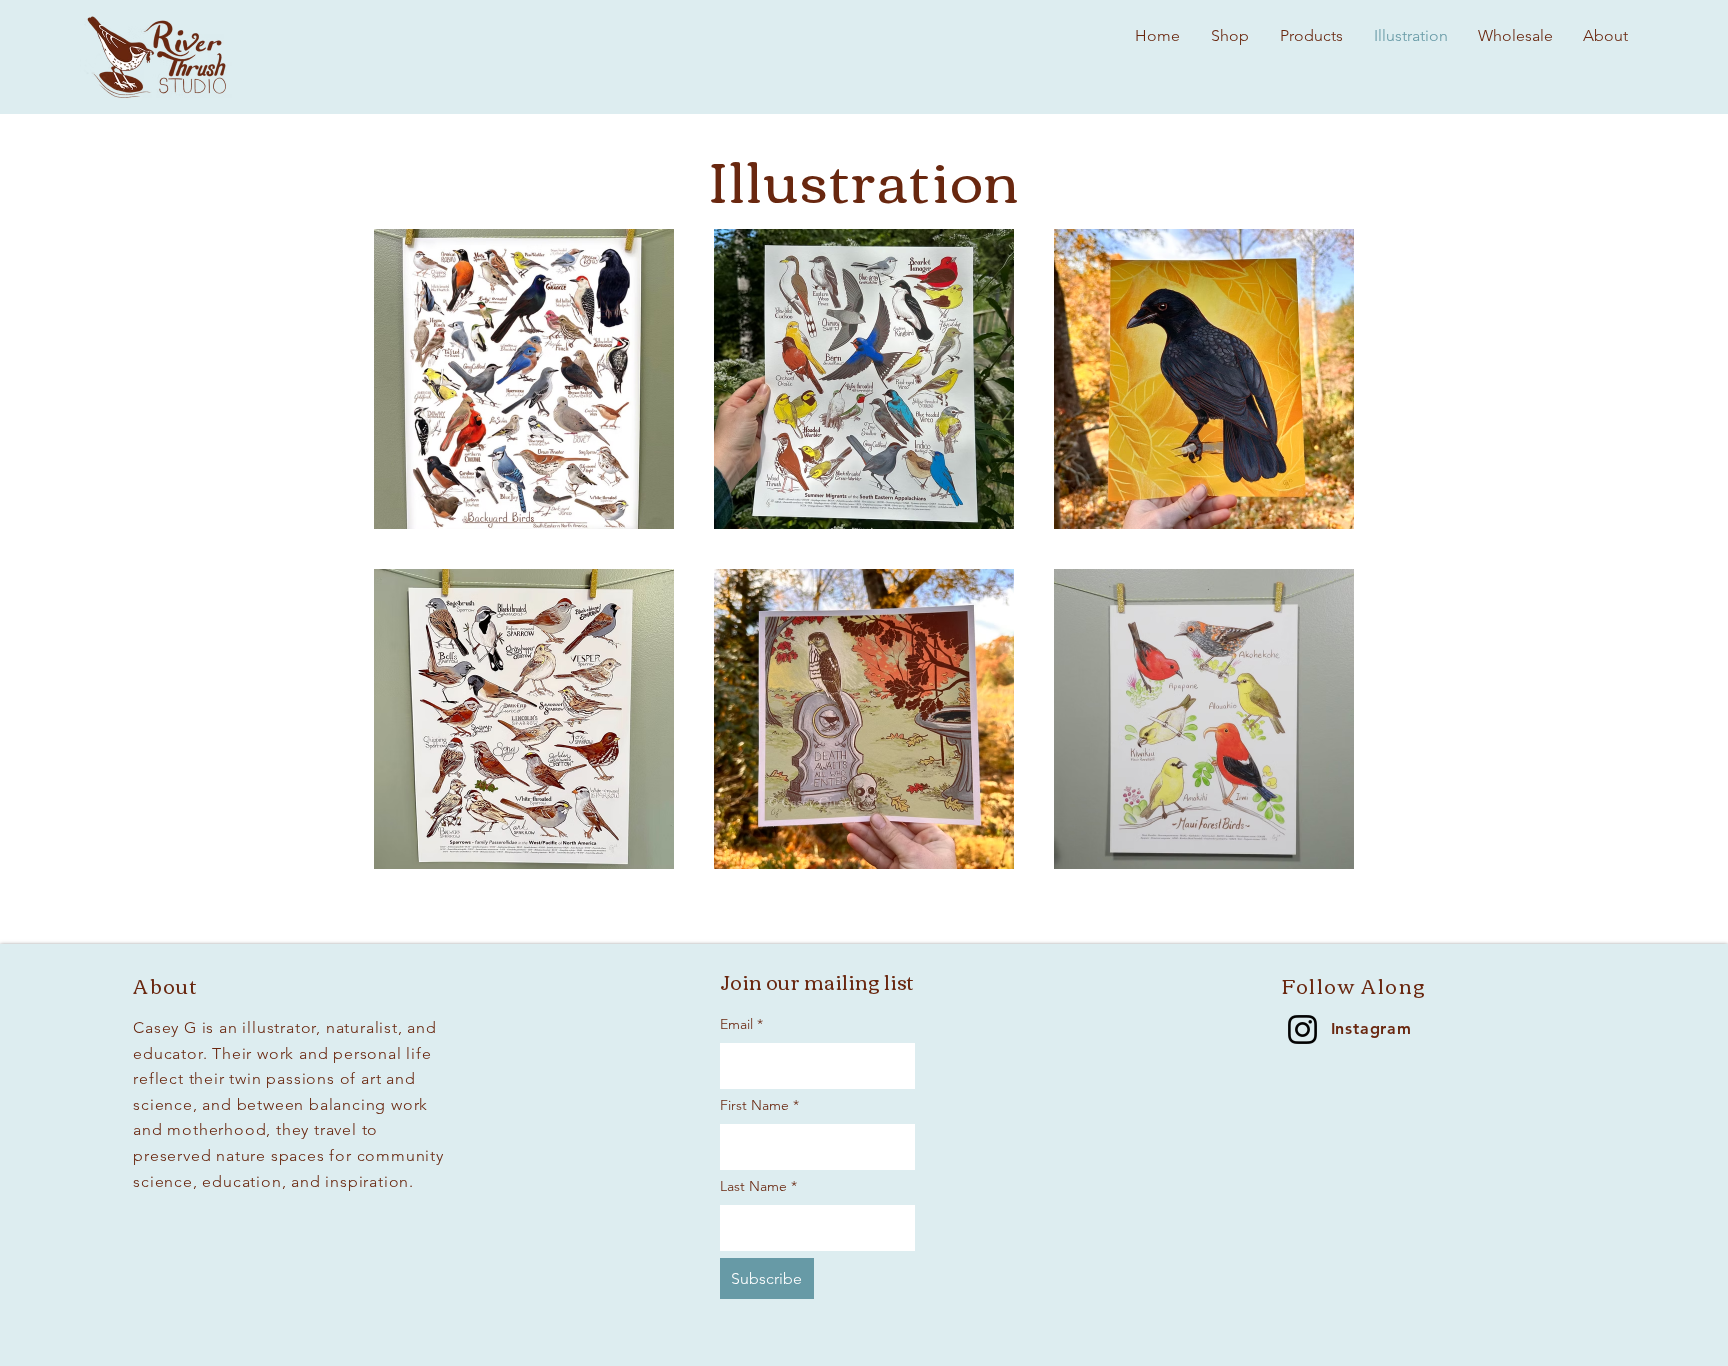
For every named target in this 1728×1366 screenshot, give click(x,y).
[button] (1515, 36)
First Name (759, 1105)
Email (741, 1024)
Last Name (758, 1186)
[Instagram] (1302, 1029)
